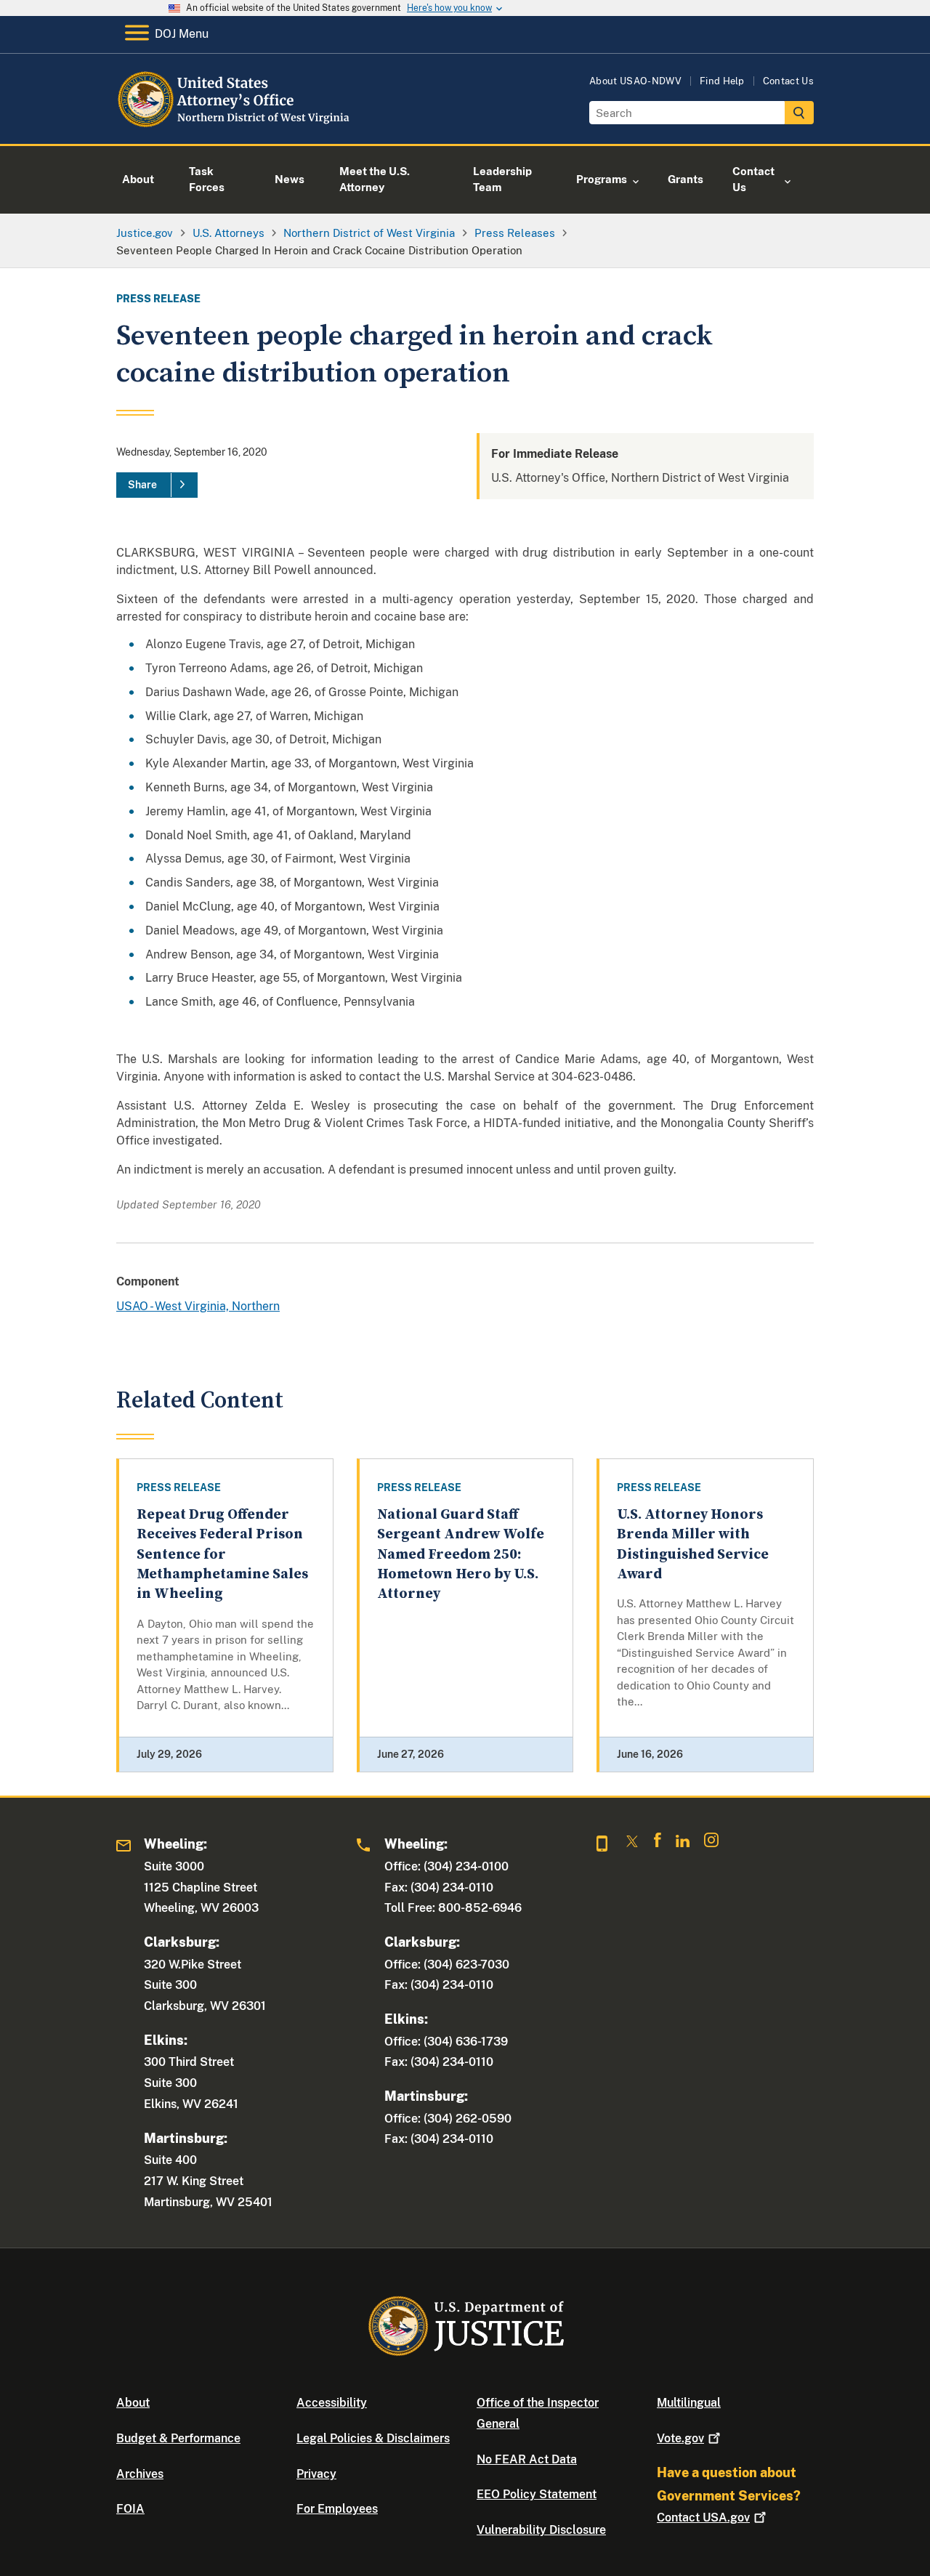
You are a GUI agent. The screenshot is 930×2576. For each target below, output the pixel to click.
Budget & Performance (178, 2438)
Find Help (722, 81)
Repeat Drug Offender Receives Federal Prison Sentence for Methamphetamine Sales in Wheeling (222, 1554)
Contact (703, 2518)
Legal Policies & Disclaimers (373, 2438)
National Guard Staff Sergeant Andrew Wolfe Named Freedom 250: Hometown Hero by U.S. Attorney (461, 1554)
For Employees (337, 2509)
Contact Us (788, 81)
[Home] (234, 127)
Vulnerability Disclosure (541, 2530)
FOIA (130, 2509)
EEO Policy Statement (537, 2494)
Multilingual (689, 2403)
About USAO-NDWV (635, 81)
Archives (140, 2474)
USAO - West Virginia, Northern (198, 1306)
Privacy (316, 2474)
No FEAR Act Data (527, 2459)
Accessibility (332, 2403)
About (133, 2403)
